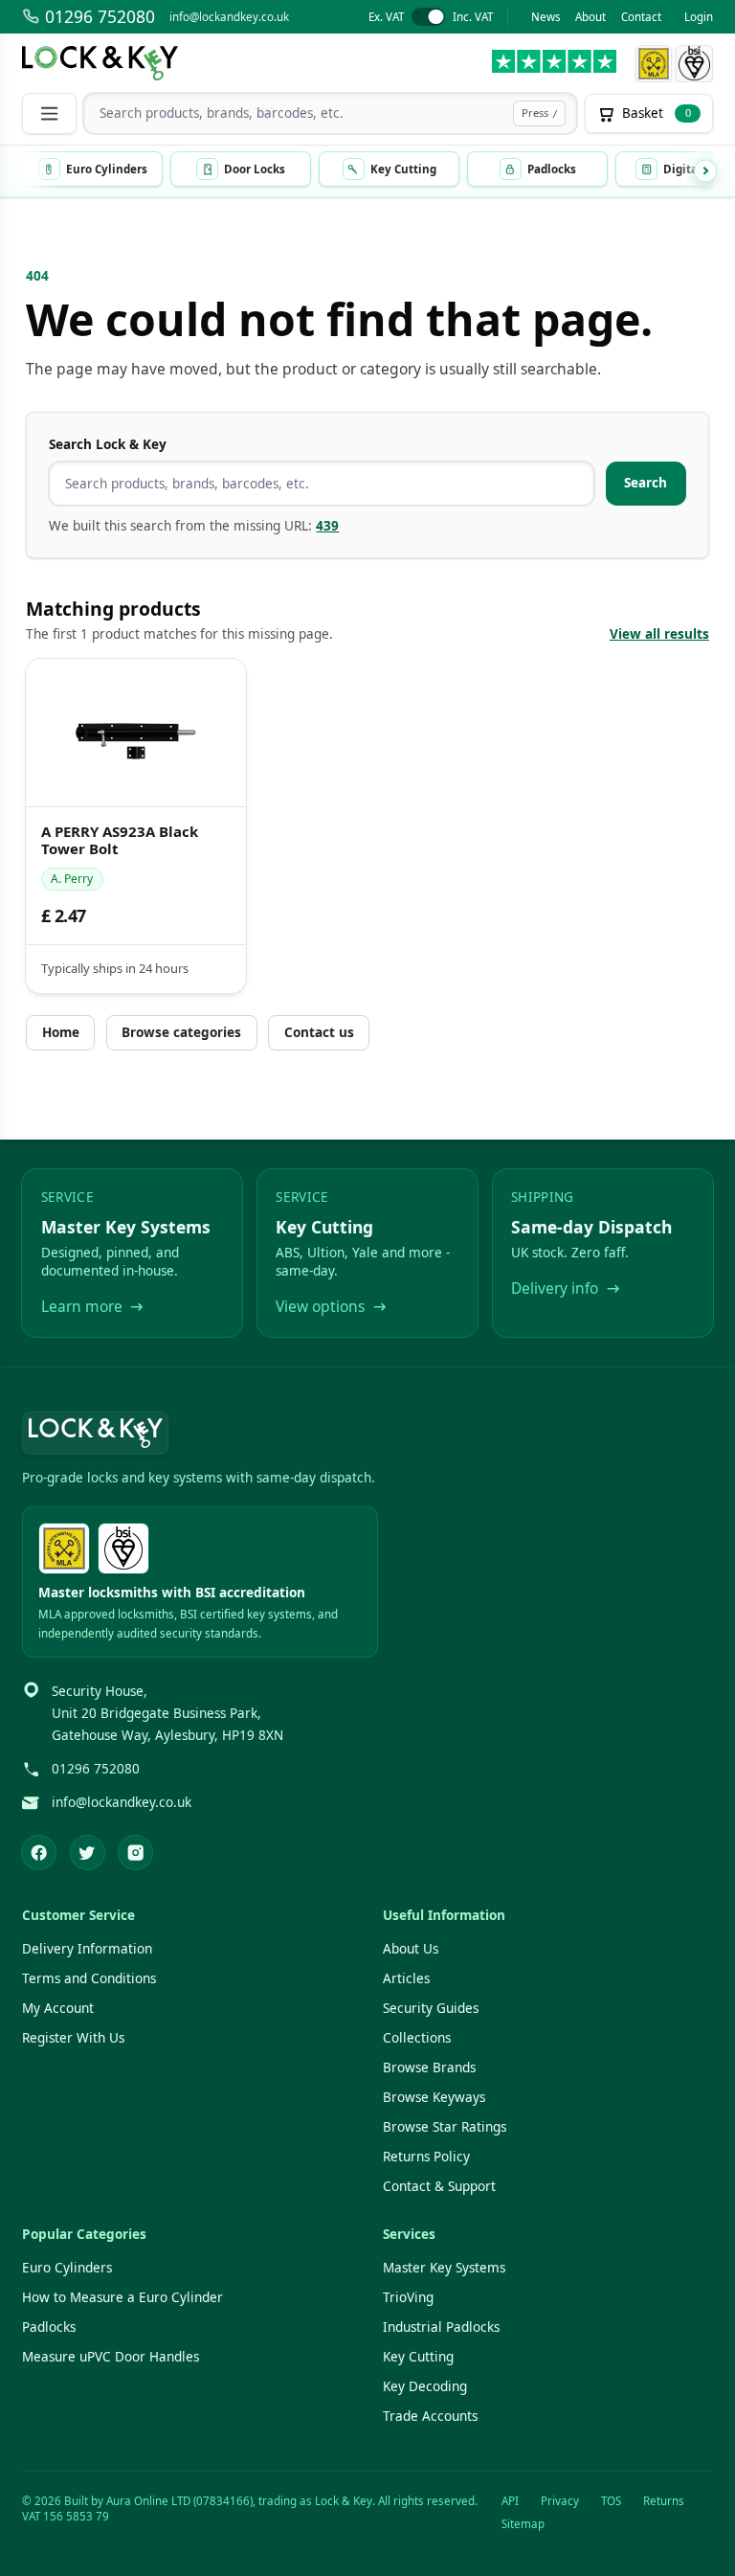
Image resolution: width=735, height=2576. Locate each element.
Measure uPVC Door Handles (111, 2357)
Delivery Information (87, 1949)
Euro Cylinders (67, 2268)
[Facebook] (39, 1853)
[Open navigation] (49, 113)
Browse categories (181, 1032)
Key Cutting (418, 2357)
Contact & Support (439, 2186)
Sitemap (523, 2524)
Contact (641, 17)
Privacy (560, 2501)
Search (646, 483)
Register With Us (73, 2038)
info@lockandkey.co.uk (229, 17)
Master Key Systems (444, 2268)
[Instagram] (135, 1853)
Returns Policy (426, 2157)
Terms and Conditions (89, 1978)
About (590, 17)
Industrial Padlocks (441, 2327)
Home (61, 1032)
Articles (406, 1978)
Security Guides (431, 2008)
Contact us (319, 1032)
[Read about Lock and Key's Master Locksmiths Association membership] (653, 64)
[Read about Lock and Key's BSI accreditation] (694, 64)
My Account (58, 2008)
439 (327, 526)
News (546, 17)
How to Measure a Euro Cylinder (122, 2297)
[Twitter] (88, 1853)
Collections (417, 2038)
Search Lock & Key (108, 444)
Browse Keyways (434, 2097)
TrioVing (408, 2297)
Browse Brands (429, 2068)
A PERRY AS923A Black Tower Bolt (120, 841)
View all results (659, 634)
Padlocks (49, 2327)
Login (699, 17)
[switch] (430, 17)
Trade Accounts (430, 2416)
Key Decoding (425, 2386)
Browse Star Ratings (445, 2127)
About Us (411, 1949)
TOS (611, 2501)
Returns (664, 2501)
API (510, 2501)
